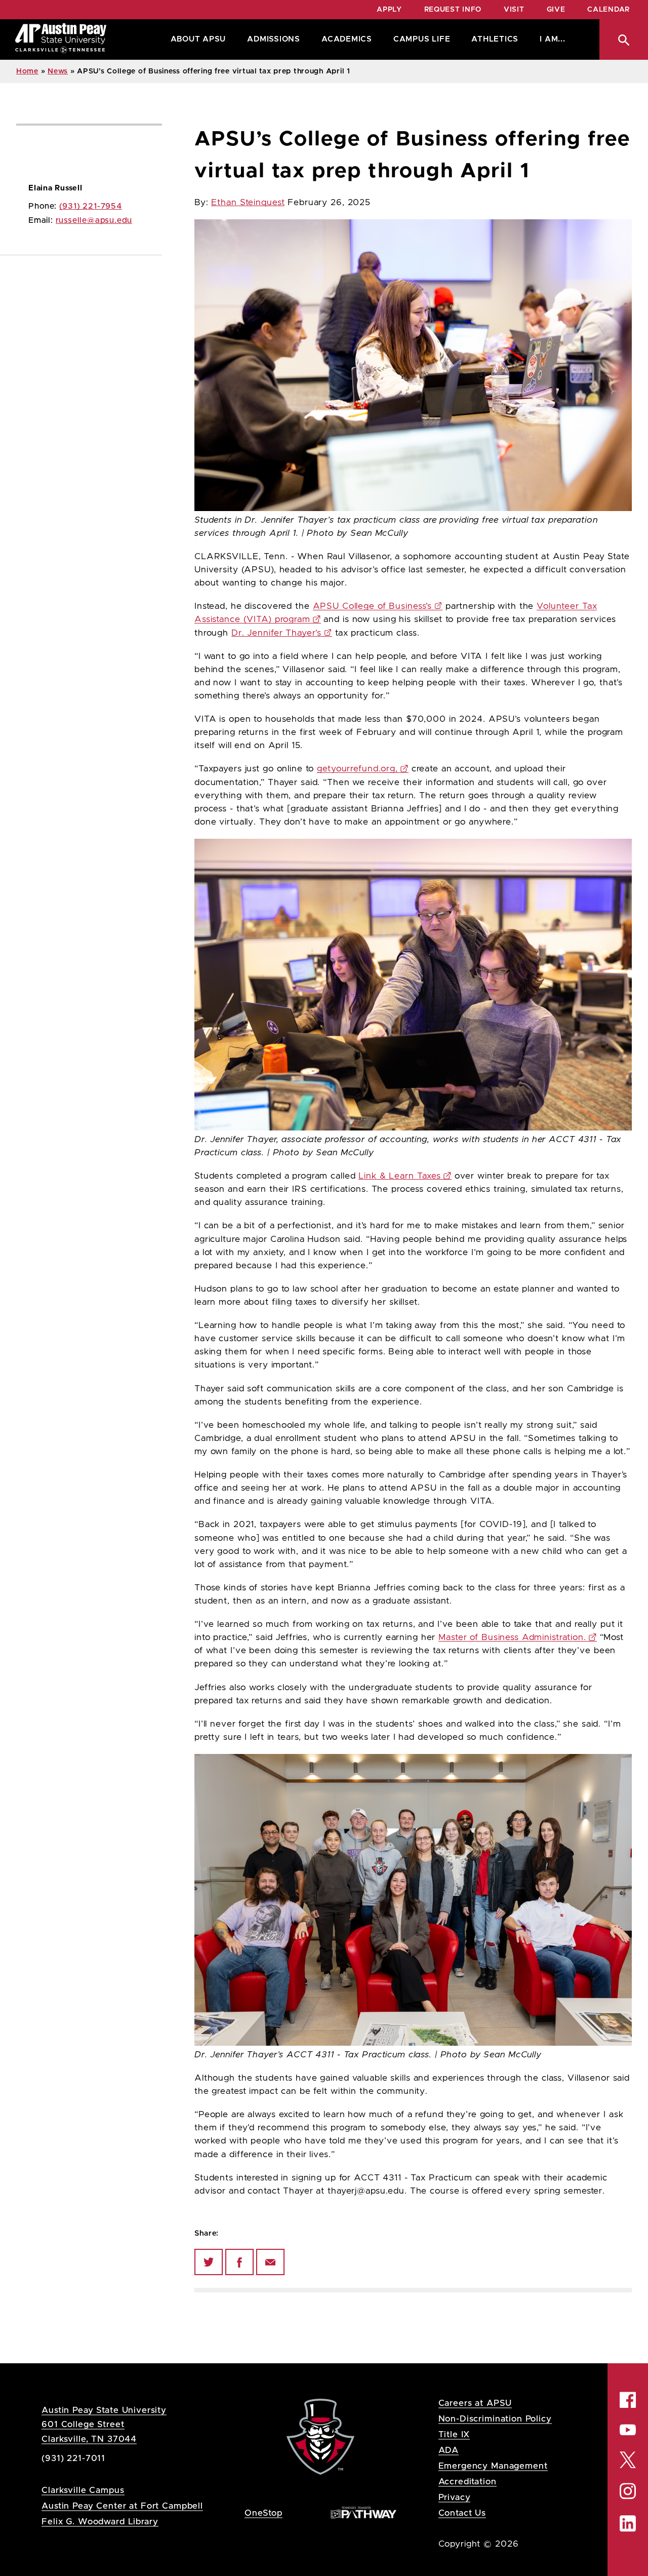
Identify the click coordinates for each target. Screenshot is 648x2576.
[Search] (624, 40)
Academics (347, 39)
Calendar (609, 10)
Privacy (455, 2497)
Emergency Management (493, 2466)
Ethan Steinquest (248, 203)
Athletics (495, 39)
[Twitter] (209, 2262)
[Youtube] (628, 2430)
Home (27, 71)
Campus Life (422, 39)
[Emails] (270, 2262)
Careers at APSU (475, 2403)
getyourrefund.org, (357, 769)
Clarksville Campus (83, 2490)
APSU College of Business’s (373, 606)
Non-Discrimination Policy (495, 2419)
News (58, 71)
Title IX (454, 2434)
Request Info (453, 10)
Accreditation (468, 2482)
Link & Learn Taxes (400, 1176)
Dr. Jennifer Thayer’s (276, 633)
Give (556, 10)
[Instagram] (628, 2491)
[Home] (61, 40)
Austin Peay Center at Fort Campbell (122, 2506)
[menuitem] (196, 40)
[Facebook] (239, 2262)
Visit (514, 10)
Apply (389, 10)
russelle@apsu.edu (94, 220)
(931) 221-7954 (91, 206)
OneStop (264, 2513)
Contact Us (462, 2513)
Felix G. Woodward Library (100, 2522)
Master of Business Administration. (512, 1637)
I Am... (552, 39)
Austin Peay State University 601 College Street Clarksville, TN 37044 (104, 2424)
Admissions (274, 39)
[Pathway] (363, 2512)
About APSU (198, 39)
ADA (449, 2450)
